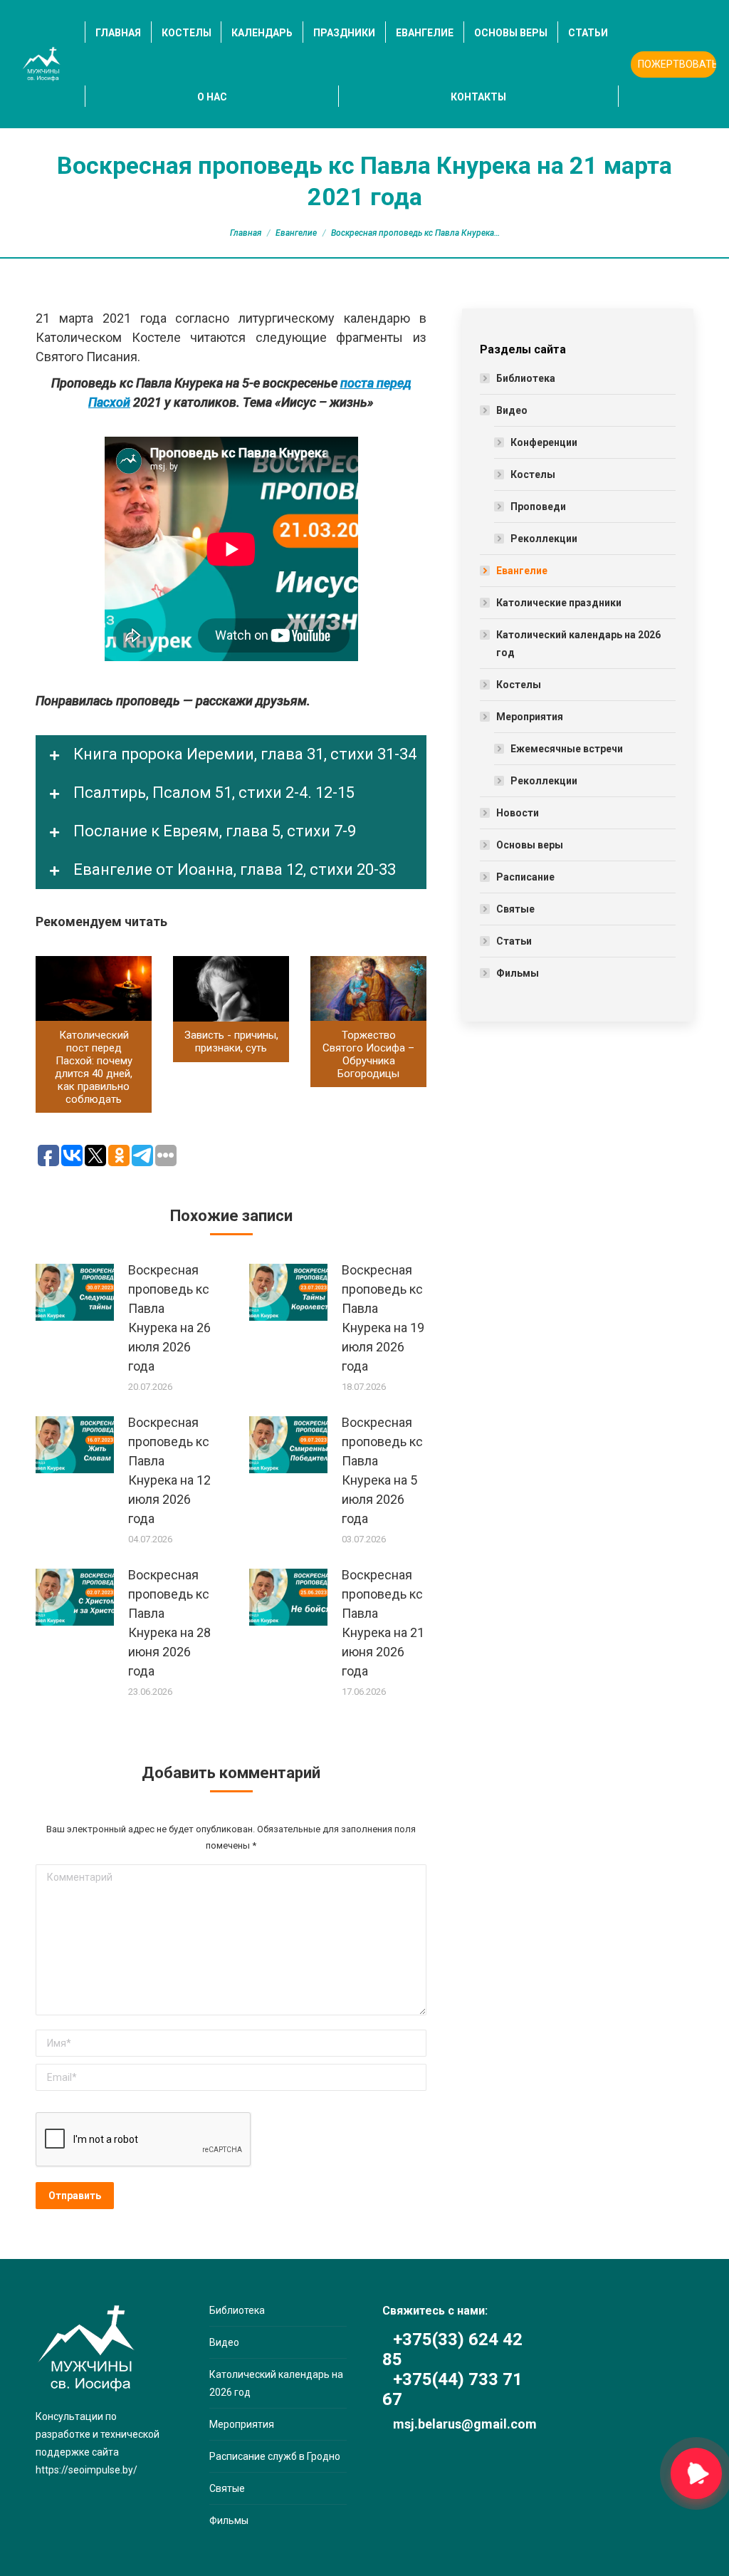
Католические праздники (559, 603)
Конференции (544, 442)
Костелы (533, 474)
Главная (246, 233)
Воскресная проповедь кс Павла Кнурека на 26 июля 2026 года (169, 1318)
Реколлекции (544, 539)
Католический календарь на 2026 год (578, 644)
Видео (512, 410)
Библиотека (526, 378)
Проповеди (538, 507)
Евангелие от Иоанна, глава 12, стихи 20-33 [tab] (233, 869)
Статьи (514, 941)
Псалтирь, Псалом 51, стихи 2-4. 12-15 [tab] (212, 793)
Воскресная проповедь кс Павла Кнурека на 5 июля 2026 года (382, 1470)
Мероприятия (530, 717)
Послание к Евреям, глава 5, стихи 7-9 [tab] (213, 831)
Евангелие (296, 233)
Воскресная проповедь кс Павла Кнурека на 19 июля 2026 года (383, 1318)
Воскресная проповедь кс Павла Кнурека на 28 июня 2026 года (169, 1623)
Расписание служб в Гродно (275, 2456)
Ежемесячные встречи (567, 749)
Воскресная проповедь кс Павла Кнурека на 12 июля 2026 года (169, 1470)
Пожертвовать (677, 64)
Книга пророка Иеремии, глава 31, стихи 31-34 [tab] (243, 754)
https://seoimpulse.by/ (86, 2470)
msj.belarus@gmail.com (465, 2424)
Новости (518, 813)
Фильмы (518, 973)
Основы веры (530, 845)
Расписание (525, 877)
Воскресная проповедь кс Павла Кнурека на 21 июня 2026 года (383, 1623)
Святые (515, 909)
